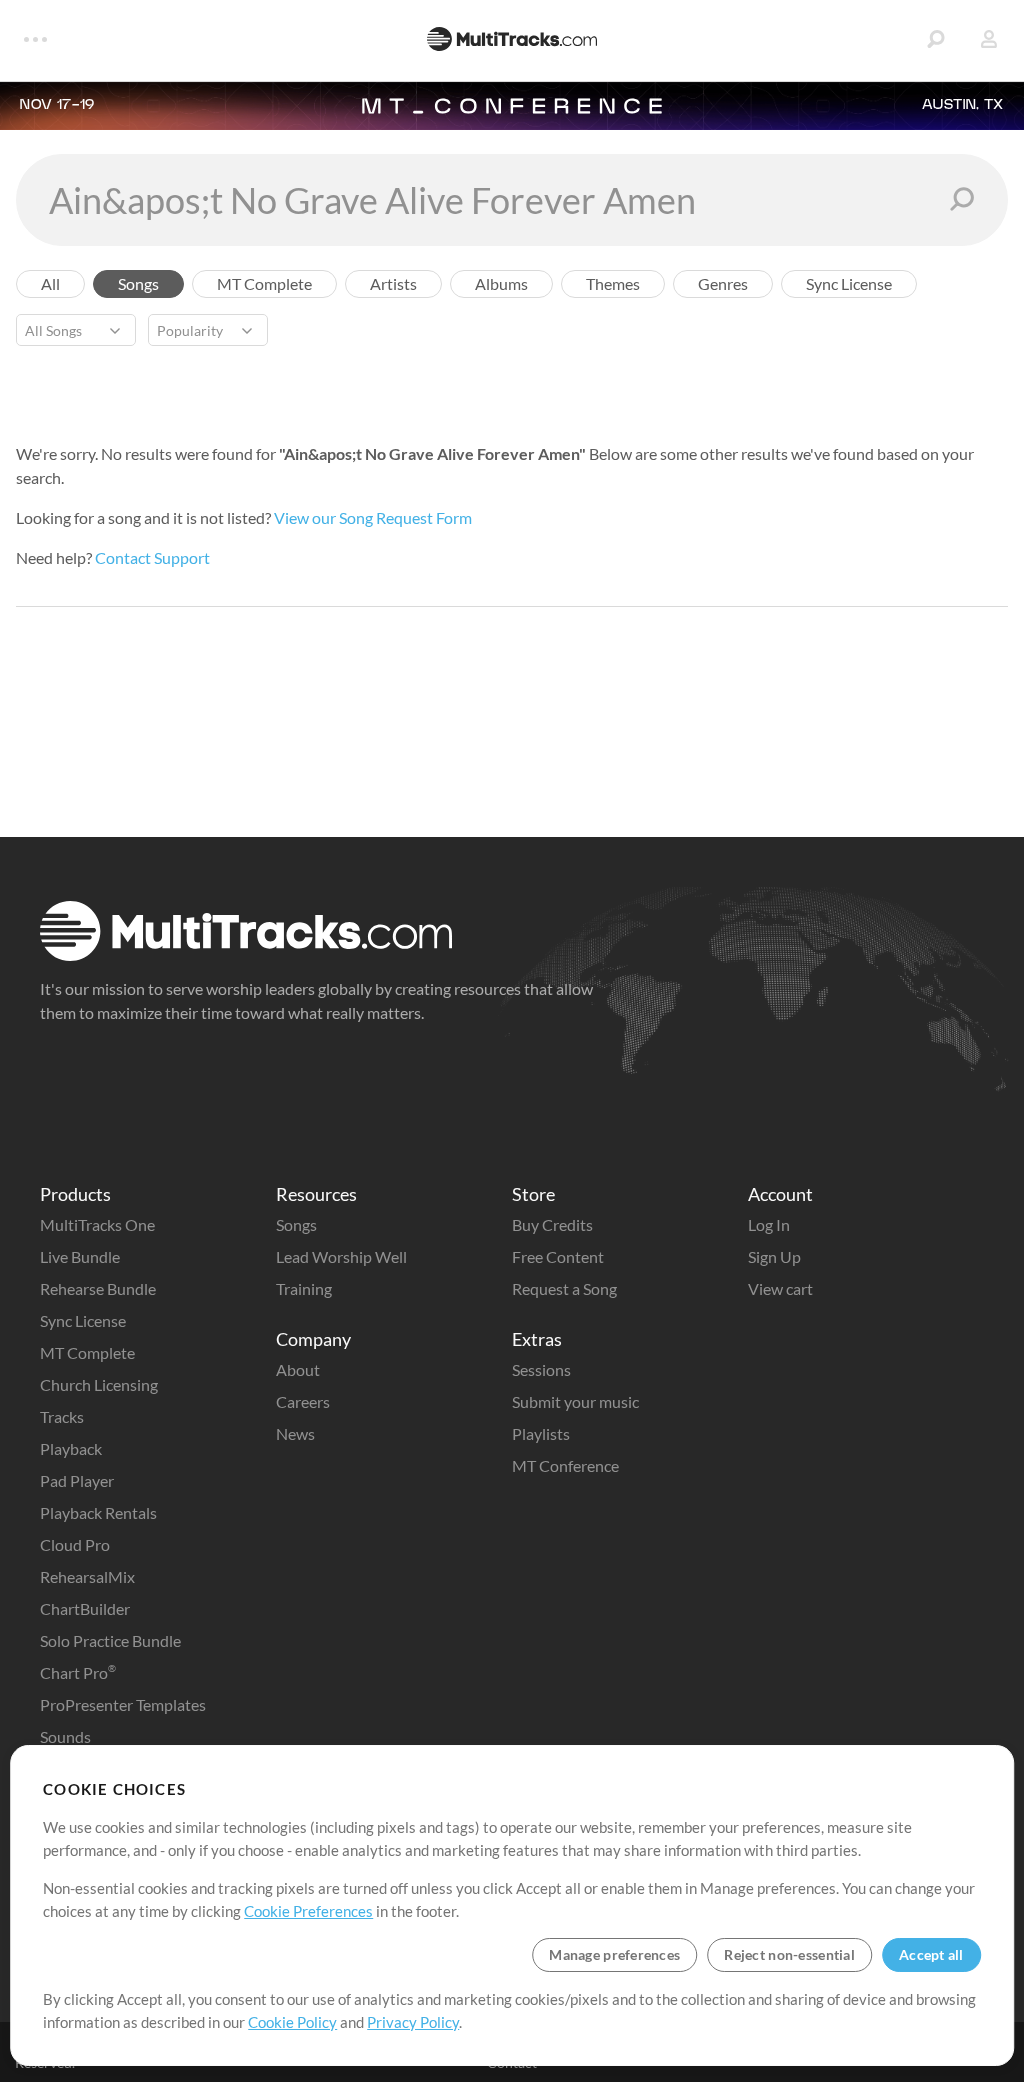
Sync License (83, 1320)
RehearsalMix (87, 1576)
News (295, 1433)
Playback (71, 1448)
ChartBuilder (85, 1608)
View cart (780, 1288)
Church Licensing (99, 1384)
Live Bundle (80, 1256)
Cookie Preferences (308, 1911)
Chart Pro (78, 1672)
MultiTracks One (97, 1224)
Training (304, 1288)
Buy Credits (552, 1224)
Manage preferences (614, 1954)
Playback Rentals (98, 1512)
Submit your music (575, 1401)
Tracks (62, 1416)
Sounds (65, 1736)
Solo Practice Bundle (110, 1640)
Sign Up (774, 1256)
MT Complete (87, 1352)
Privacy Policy (413, 2022)
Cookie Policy (292, 2022)
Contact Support (152, 557)
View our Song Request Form (373, 517)
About (298, 1369)
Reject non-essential (789, 1954)
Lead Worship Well (341, 1256)
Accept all (931, 1954)
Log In (769, 1224)
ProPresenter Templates (123, 1704)
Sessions (541, 1369)
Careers (303, 1401)
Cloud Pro (75, 1544)
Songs (296, 1224)
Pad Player (77, 1480)
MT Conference (565, 1465)
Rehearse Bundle (98, 1288)
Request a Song (564, 1288)
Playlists (541, 1433)
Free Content (558, 1256)
